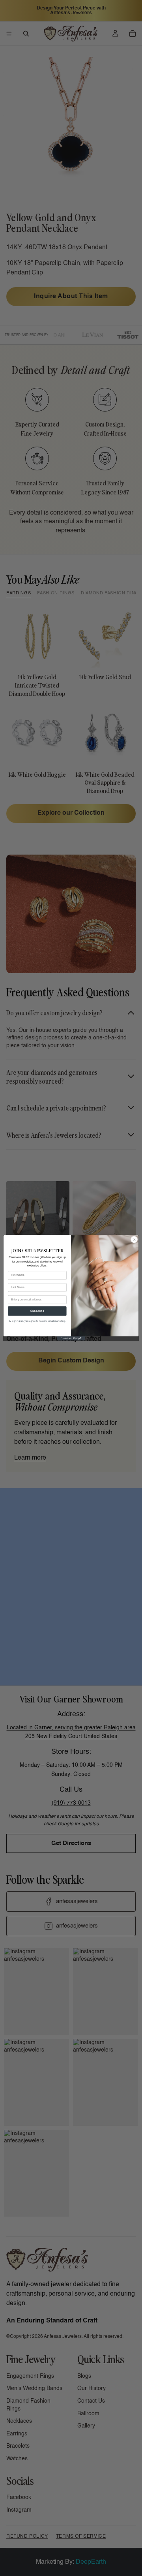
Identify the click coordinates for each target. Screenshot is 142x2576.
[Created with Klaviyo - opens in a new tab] (71, 1339)
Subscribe (37, 1311)
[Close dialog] (134, 1240)
